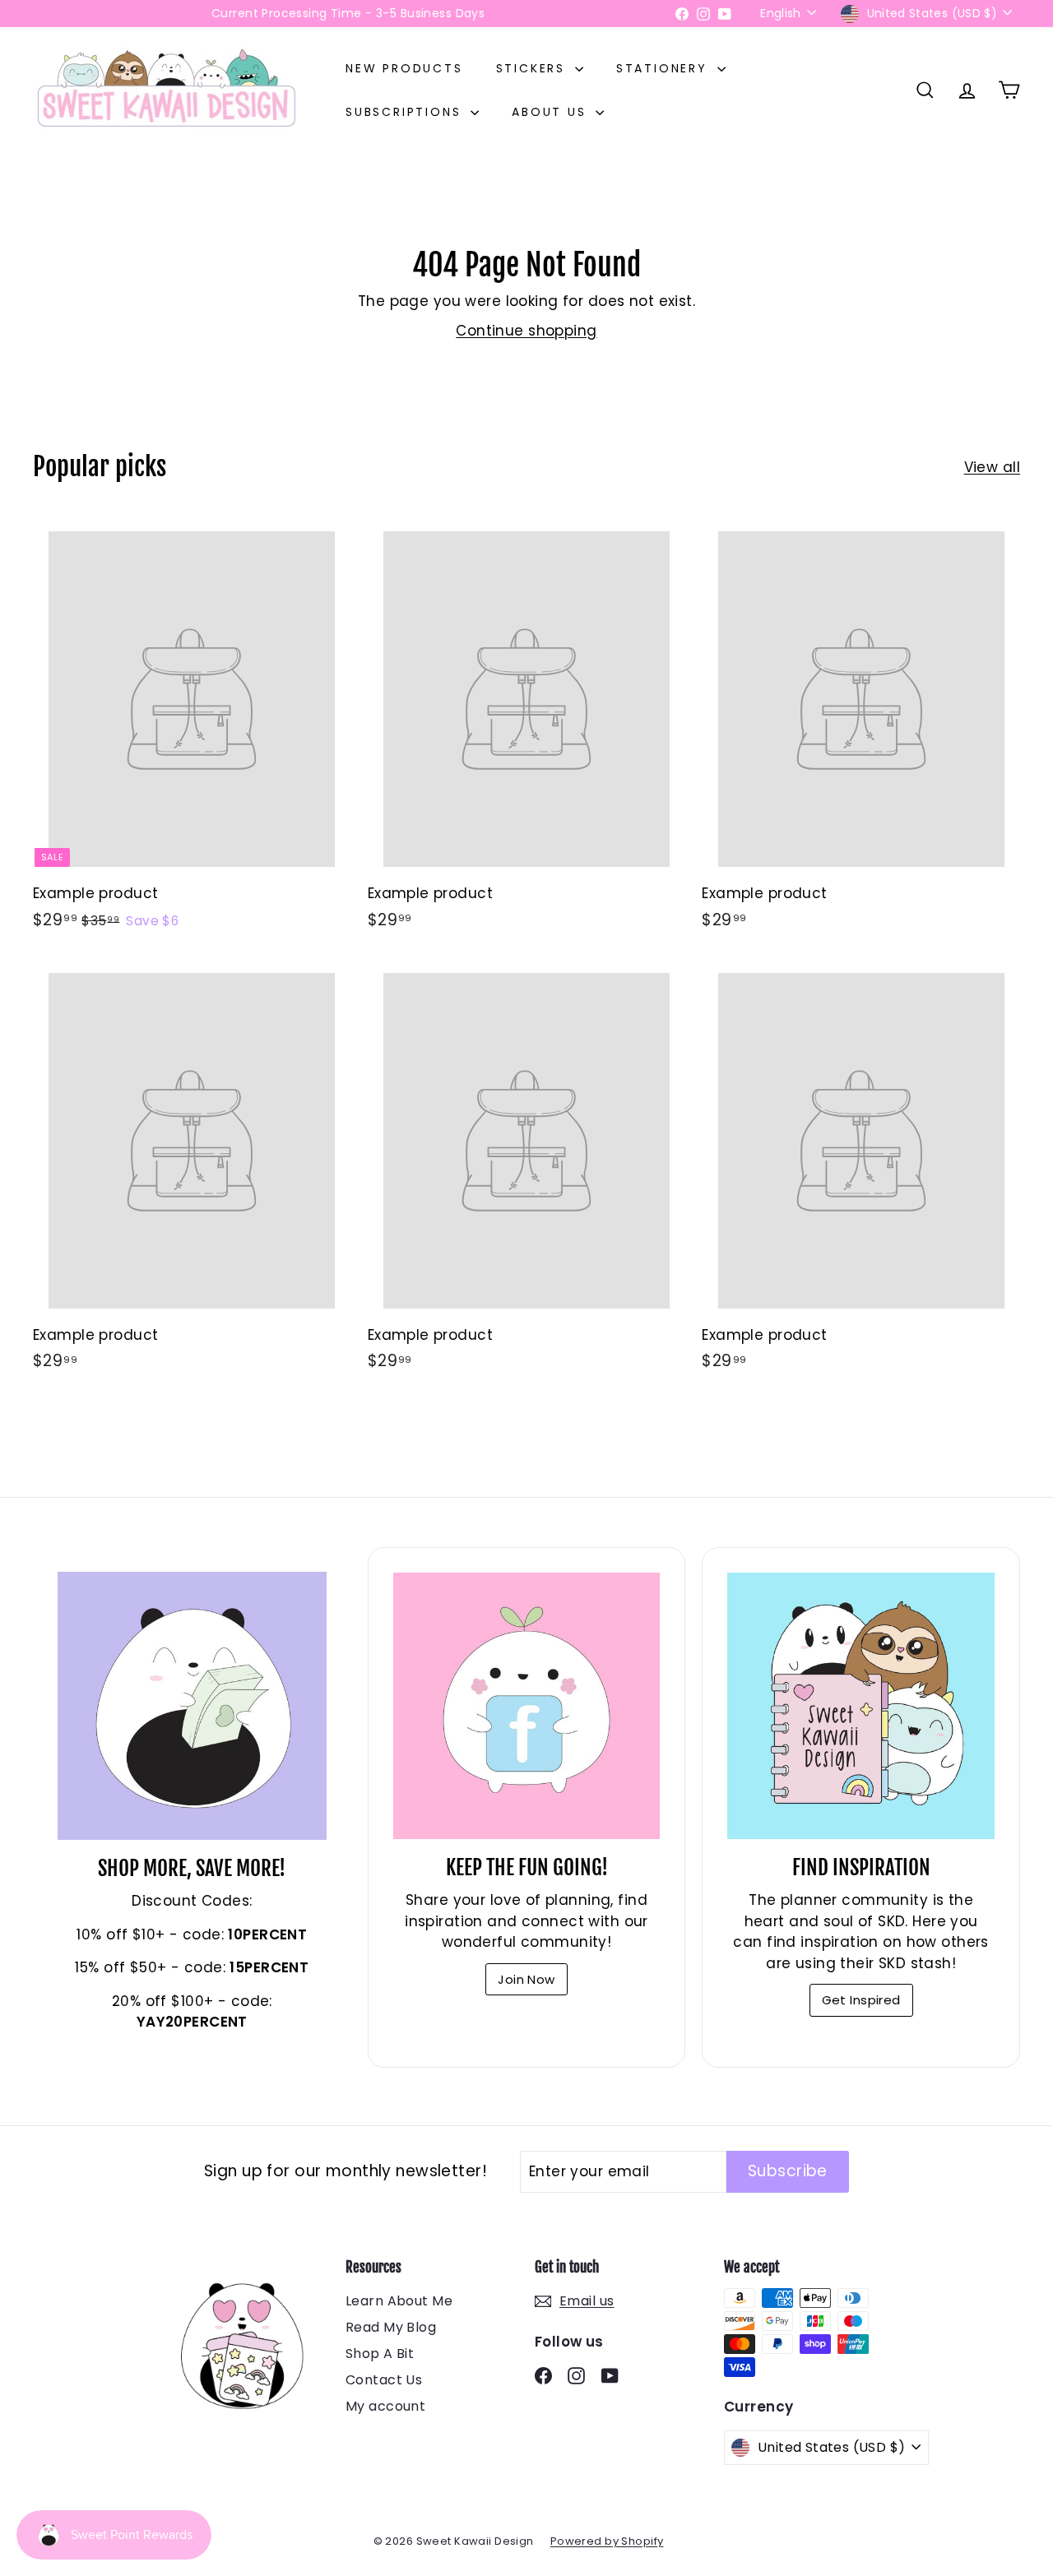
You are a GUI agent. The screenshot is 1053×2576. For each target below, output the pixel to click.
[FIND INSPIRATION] (861, 1706)
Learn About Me (399, 2301)
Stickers (533, 68)
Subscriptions (406, 112)
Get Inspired (861, 2000)
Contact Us (384, 2380)
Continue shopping (526, 331)
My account (385, 2406)
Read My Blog (391, 2327)
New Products (404, 68)
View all (992, 467)
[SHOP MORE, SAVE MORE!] (192, 1706)
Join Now (526, 1979)
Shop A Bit (380, 2354)
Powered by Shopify (607, 2541)
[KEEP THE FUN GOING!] (527, 1706)
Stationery (665, 68)
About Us (552, 112)
